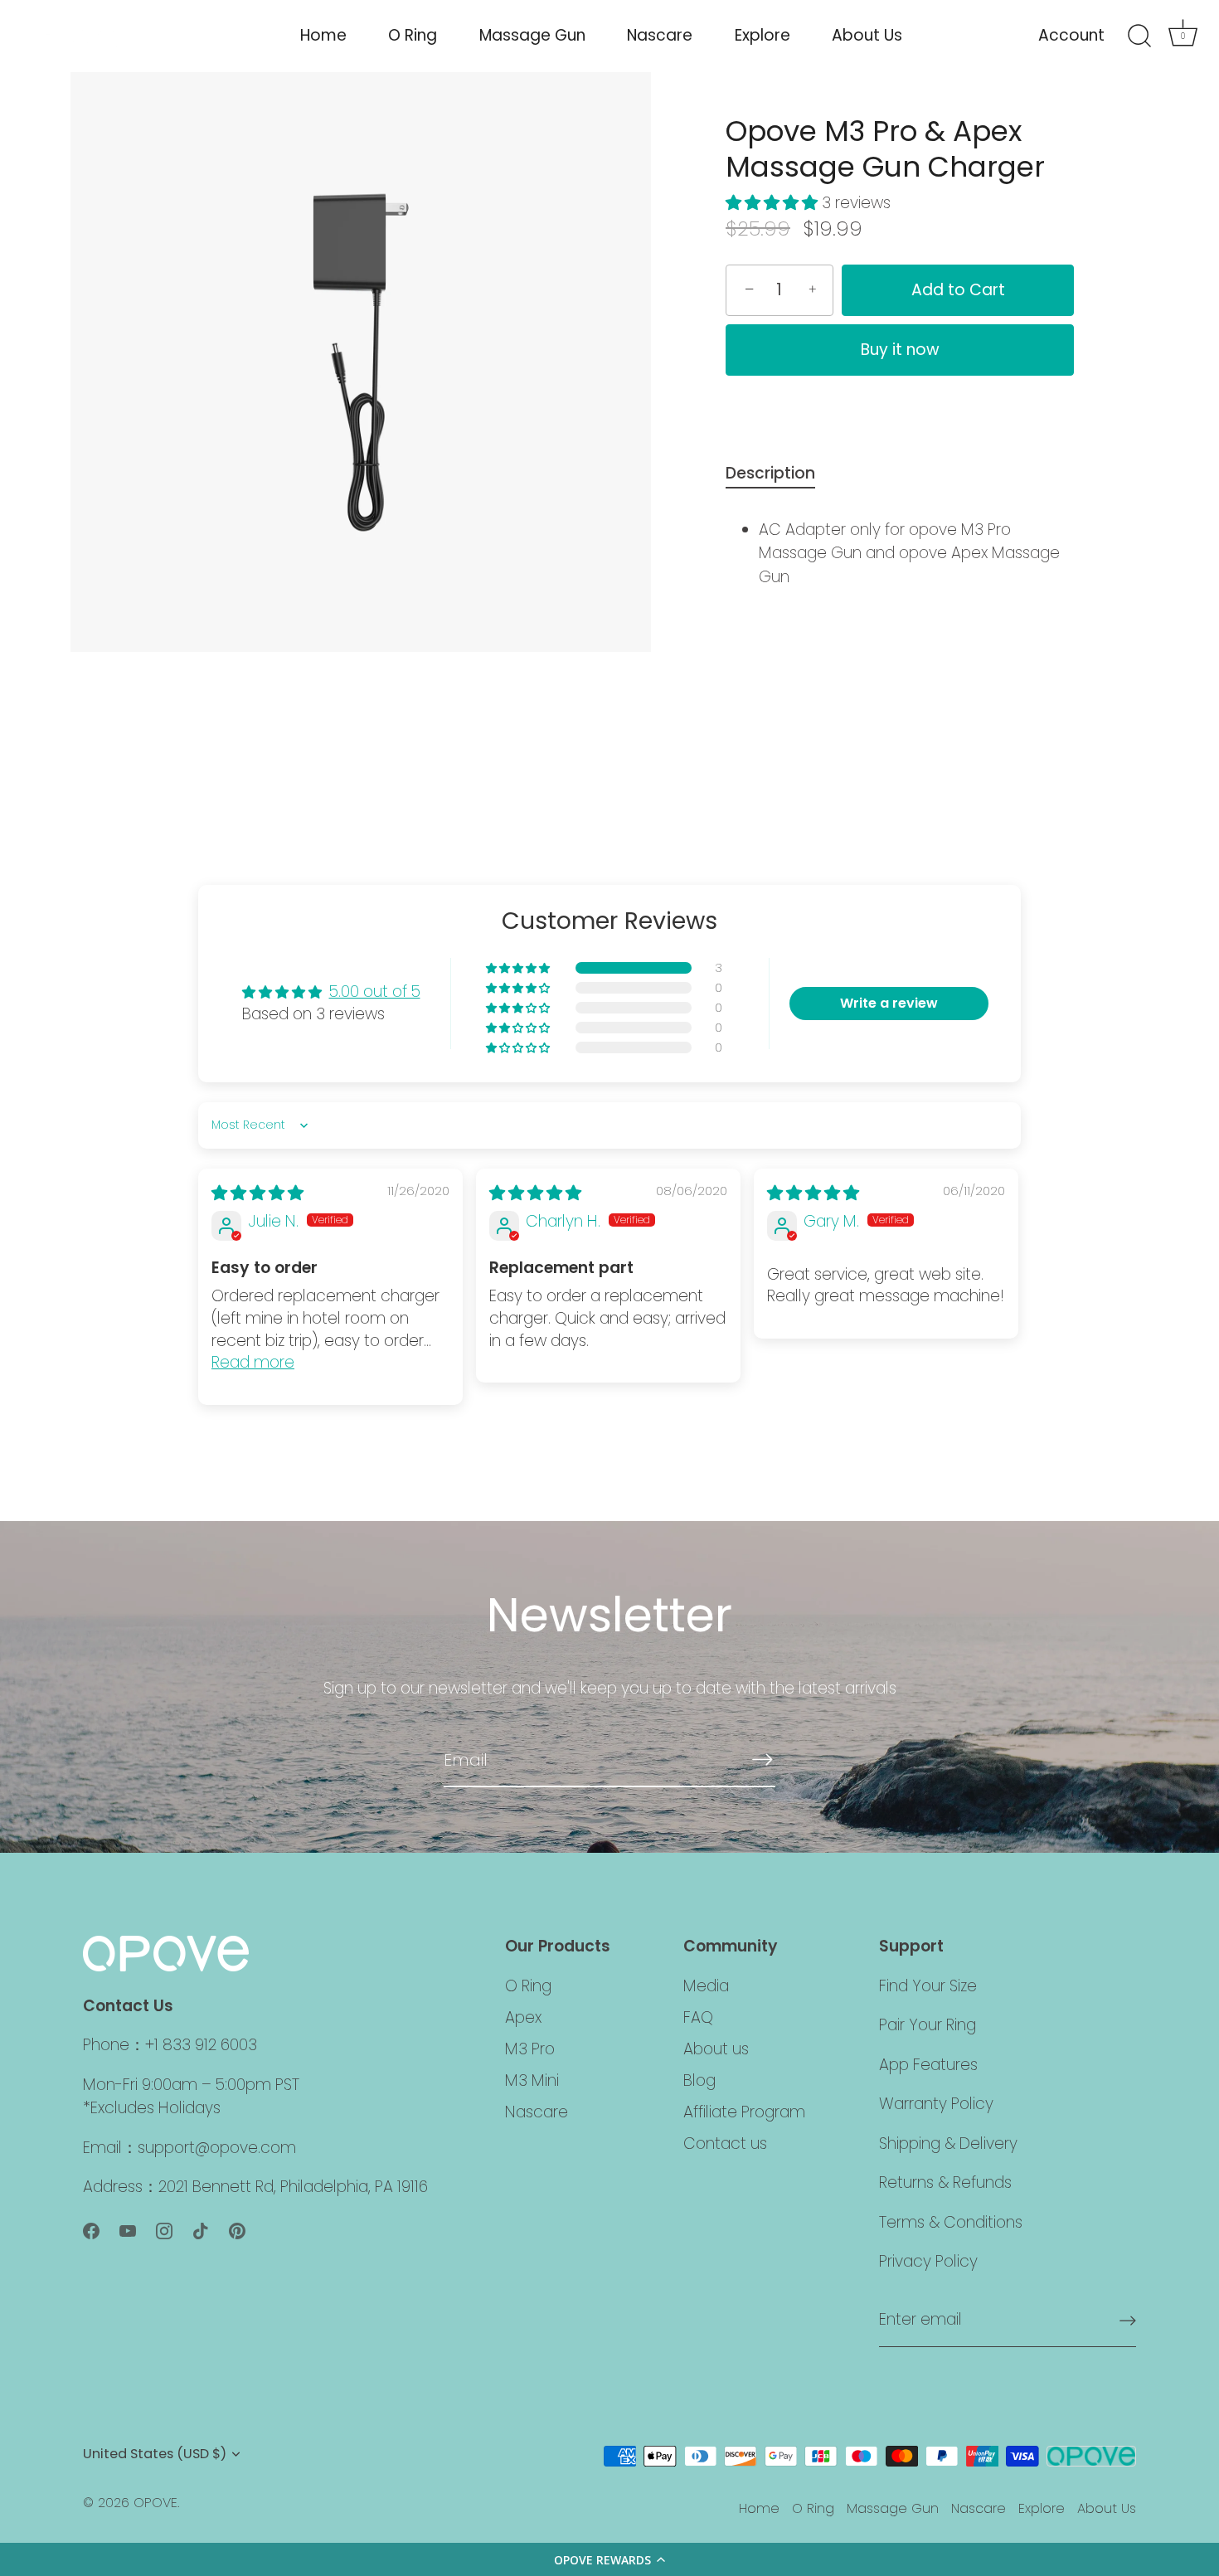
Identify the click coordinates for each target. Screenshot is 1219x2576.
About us (716, 2048)
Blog (699, 2080)
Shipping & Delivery (948, 2143)
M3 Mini (532, 2080)
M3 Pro (530, 2048)
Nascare (660, 35)
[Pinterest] (237, 2230)
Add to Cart (958, 290)
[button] (609, 2559)
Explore (762, 35)
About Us (867, 35)
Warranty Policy (936, 2104)
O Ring (413, 35)
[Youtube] (128, 2230)
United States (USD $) (155, 2454)
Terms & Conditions (951, 2221)
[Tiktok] (201, 2230)
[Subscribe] (762, 1759)
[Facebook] (91, 2230)
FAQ (698, 2017)
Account (1071, 35)
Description (770, 473)
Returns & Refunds (945, 2182)
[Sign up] (1128, 2321)
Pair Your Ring (928, 2025)
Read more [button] (253, 1362)
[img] (257, 1193)
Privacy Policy (928, 2261)
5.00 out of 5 (375, 992)
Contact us (725, 2143)
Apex (523, 2017)
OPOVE (155, 2503)
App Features (928, 2064)
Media (706, 1985)
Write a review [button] (889, 1003)
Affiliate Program (744, 2111)
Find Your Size (928, 1985)
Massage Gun (532, 35)
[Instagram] (164, 2230)
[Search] (1139, 36)
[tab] (779, 474)
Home (323, 35)
